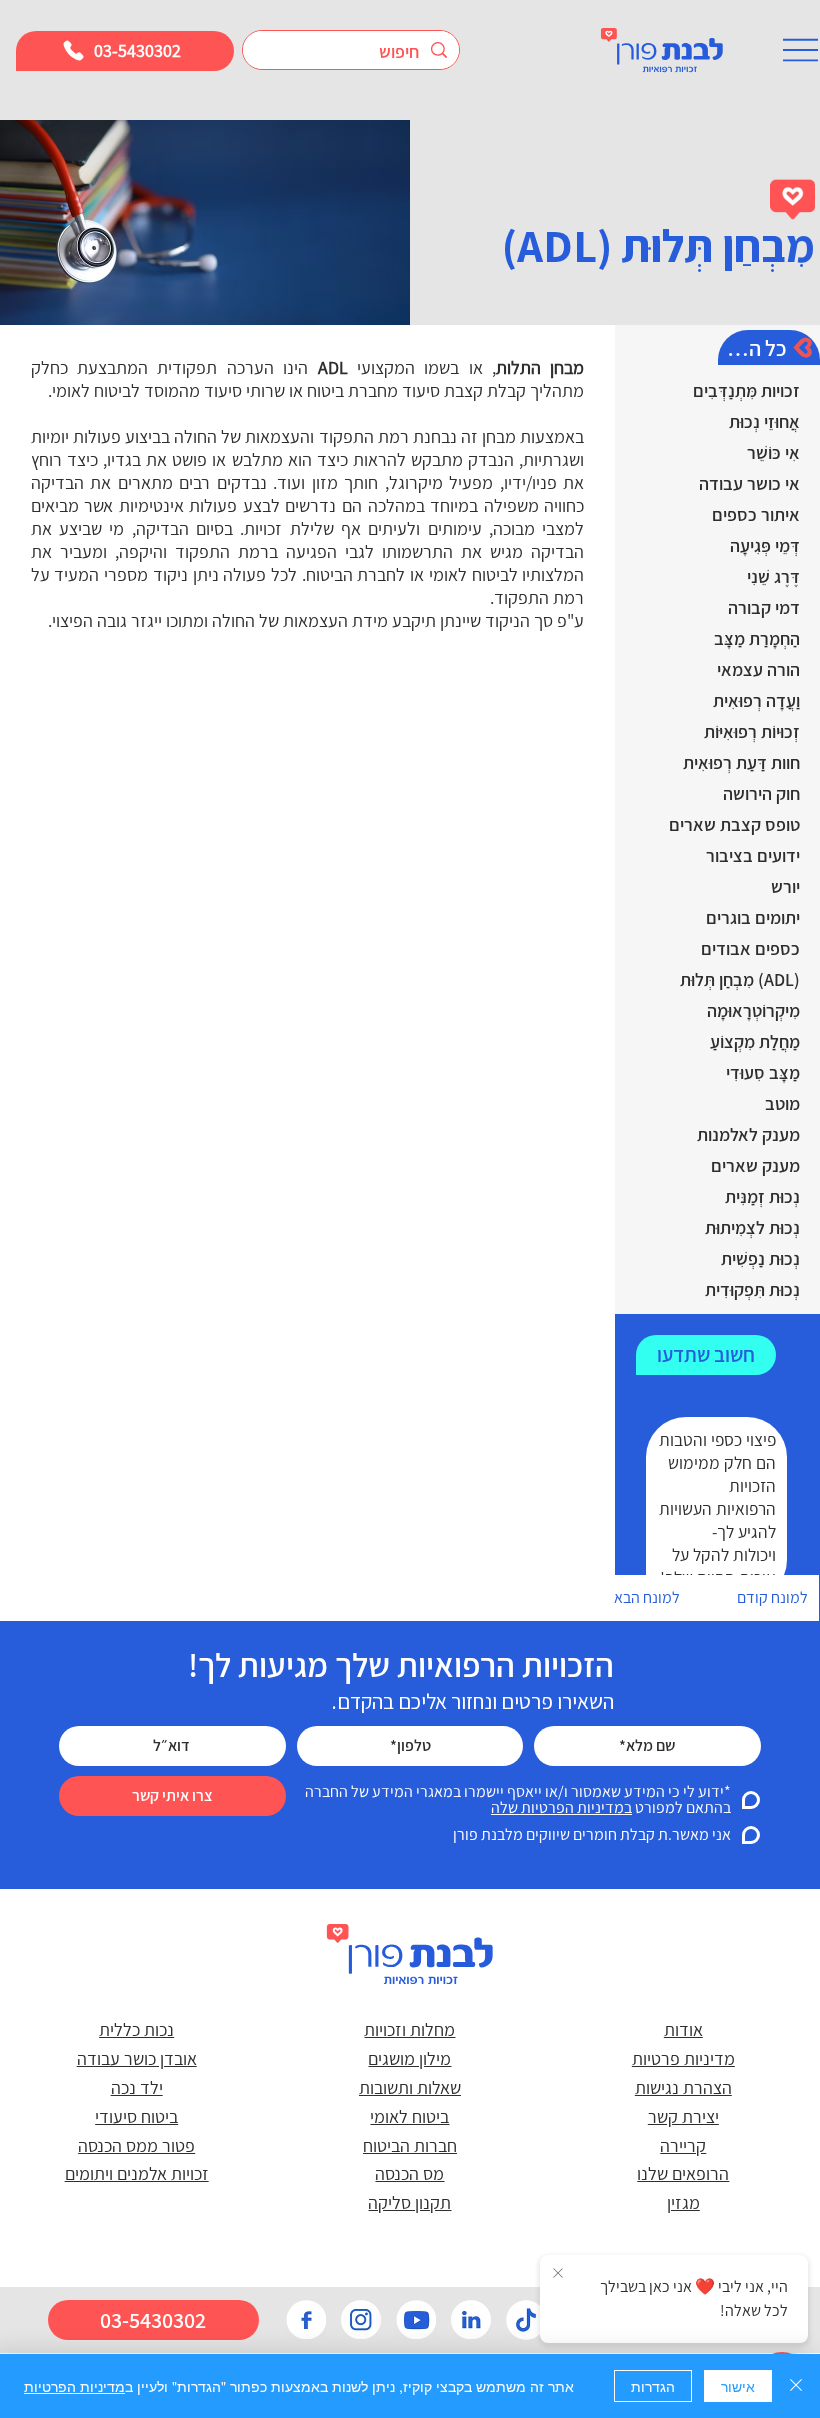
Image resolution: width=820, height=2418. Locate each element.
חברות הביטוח (410, 2145)
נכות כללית (136, 2029)
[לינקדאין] (471, 2320)
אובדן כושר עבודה (137, 2058)
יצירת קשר (683, 2116)
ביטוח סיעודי (136, 2116)
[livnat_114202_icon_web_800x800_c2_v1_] (526, 2320)
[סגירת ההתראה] (558, 2274)
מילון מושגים (409, 2058)
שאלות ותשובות (410, 2087)
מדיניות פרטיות (683, 2058)
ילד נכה (137, 2087)
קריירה (683, 2145)
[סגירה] (796, 2386)
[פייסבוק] (306, 2320)
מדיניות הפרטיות (74, 2386)
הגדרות (653, 2386)
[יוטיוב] (416, 2320)
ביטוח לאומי (409, 2116)
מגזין (683, 2202)
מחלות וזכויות (409, 2029)
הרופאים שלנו (683, 2173)
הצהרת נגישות (683, 2087)
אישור (738, 2386)
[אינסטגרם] (361, 2320)
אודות (683, 2029)
